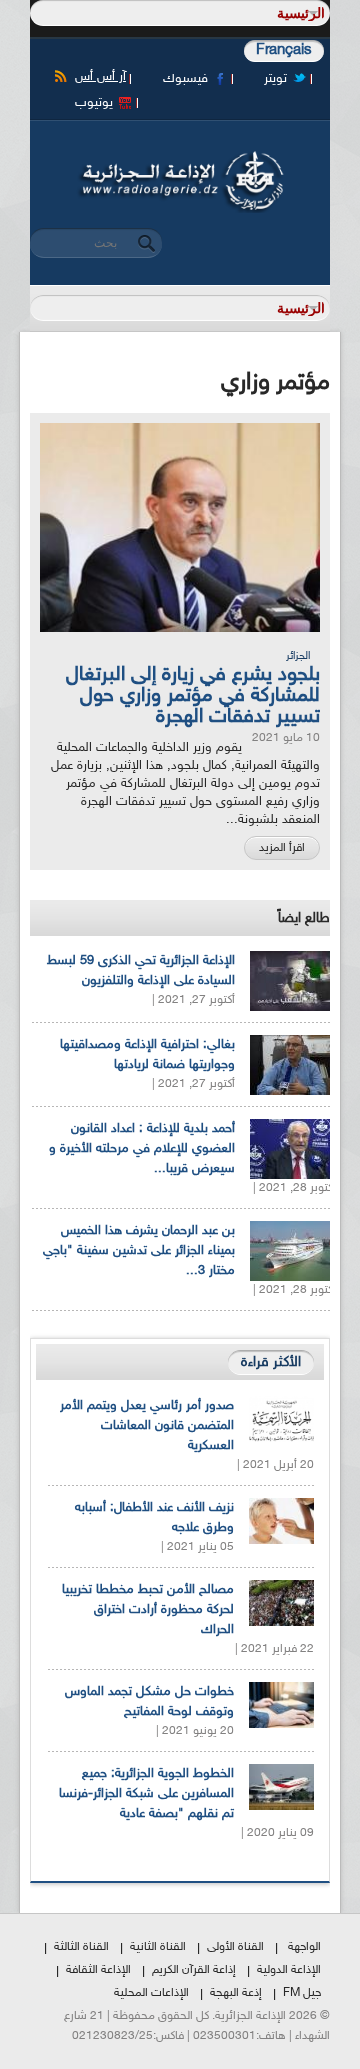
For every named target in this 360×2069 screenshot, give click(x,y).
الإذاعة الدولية (289, 1970)
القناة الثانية (158, 1947)
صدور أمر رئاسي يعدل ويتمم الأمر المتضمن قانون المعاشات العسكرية (147, 1426)
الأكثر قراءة (271, 1362)
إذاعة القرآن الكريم (194, 1970)
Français (284, 50)
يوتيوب (94, 103)
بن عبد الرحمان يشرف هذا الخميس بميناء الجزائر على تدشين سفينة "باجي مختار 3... (139, 1251)
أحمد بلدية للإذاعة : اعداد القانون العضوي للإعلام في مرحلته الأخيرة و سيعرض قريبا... (142, 1149)
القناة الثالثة (81, 1947)
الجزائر (298, 656)
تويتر (275, 79)
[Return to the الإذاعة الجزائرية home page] (180, 157)
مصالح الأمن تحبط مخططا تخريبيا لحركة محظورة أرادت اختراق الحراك (148, 1610)
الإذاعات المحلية (151, 1993)
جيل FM (302, 1993)
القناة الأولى (235, 1947)
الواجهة (304, 1947)
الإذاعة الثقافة (98, 1970)
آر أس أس (100, 77)
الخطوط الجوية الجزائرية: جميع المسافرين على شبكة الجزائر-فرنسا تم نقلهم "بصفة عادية (146, 1794)
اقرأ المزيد (282, 848)
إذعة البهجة (236, 1993)
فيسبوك (185, 79)
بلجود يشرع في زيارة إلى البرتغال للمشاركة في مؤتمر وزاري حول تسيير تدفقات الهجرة (193, 696)
